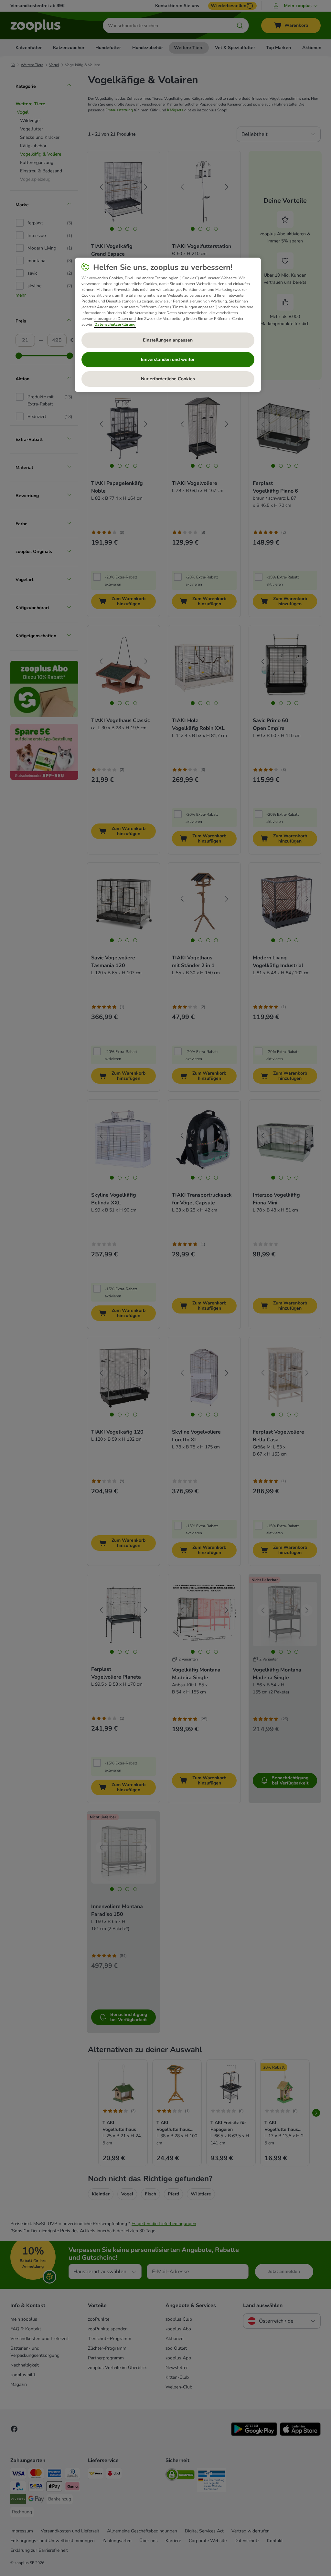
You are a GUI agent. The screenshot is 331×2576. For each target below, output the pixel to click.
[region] (168, 325)
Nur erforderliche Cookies (168, 379)
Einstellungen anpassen (168, 340)
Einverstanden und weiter (168, 359)
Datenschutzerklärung (115, 324)
